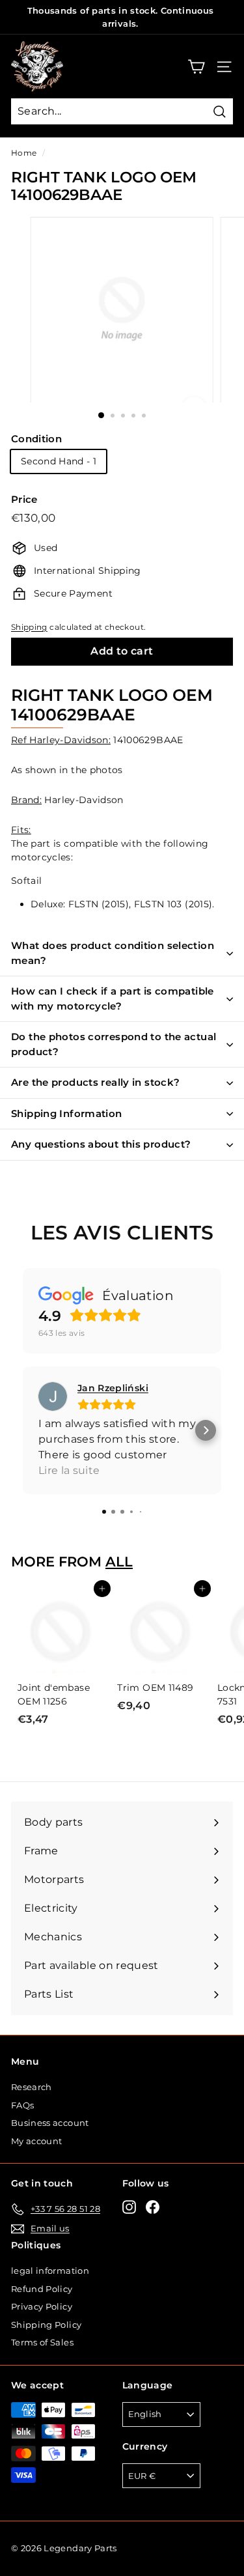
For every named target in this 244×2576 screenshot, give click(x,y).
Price (24, 499)
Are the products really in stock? (95, 1082)
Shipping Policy (46, 2325)
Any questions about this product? (101, 1144)
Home (24, 153)
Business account (50, 2123)
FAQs (22, 2105)
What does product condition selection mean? (113, 953)
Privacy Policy (42, 2306)
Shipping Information (67, 1113)
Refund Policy (42, 2289)
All (119, 1562)
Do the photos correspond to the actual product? (114, 1044)
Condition (36, 439)
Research (32, 2087)
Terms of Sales (42, 2342)
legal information (50, 2271)
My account (37, 2141)
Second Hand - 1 (59, 461)
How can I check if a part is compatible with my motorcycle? (113, 998)
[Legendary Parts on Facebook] (153, 2207)
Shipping (29, 627)
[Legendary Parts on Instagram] (129, 2207)
